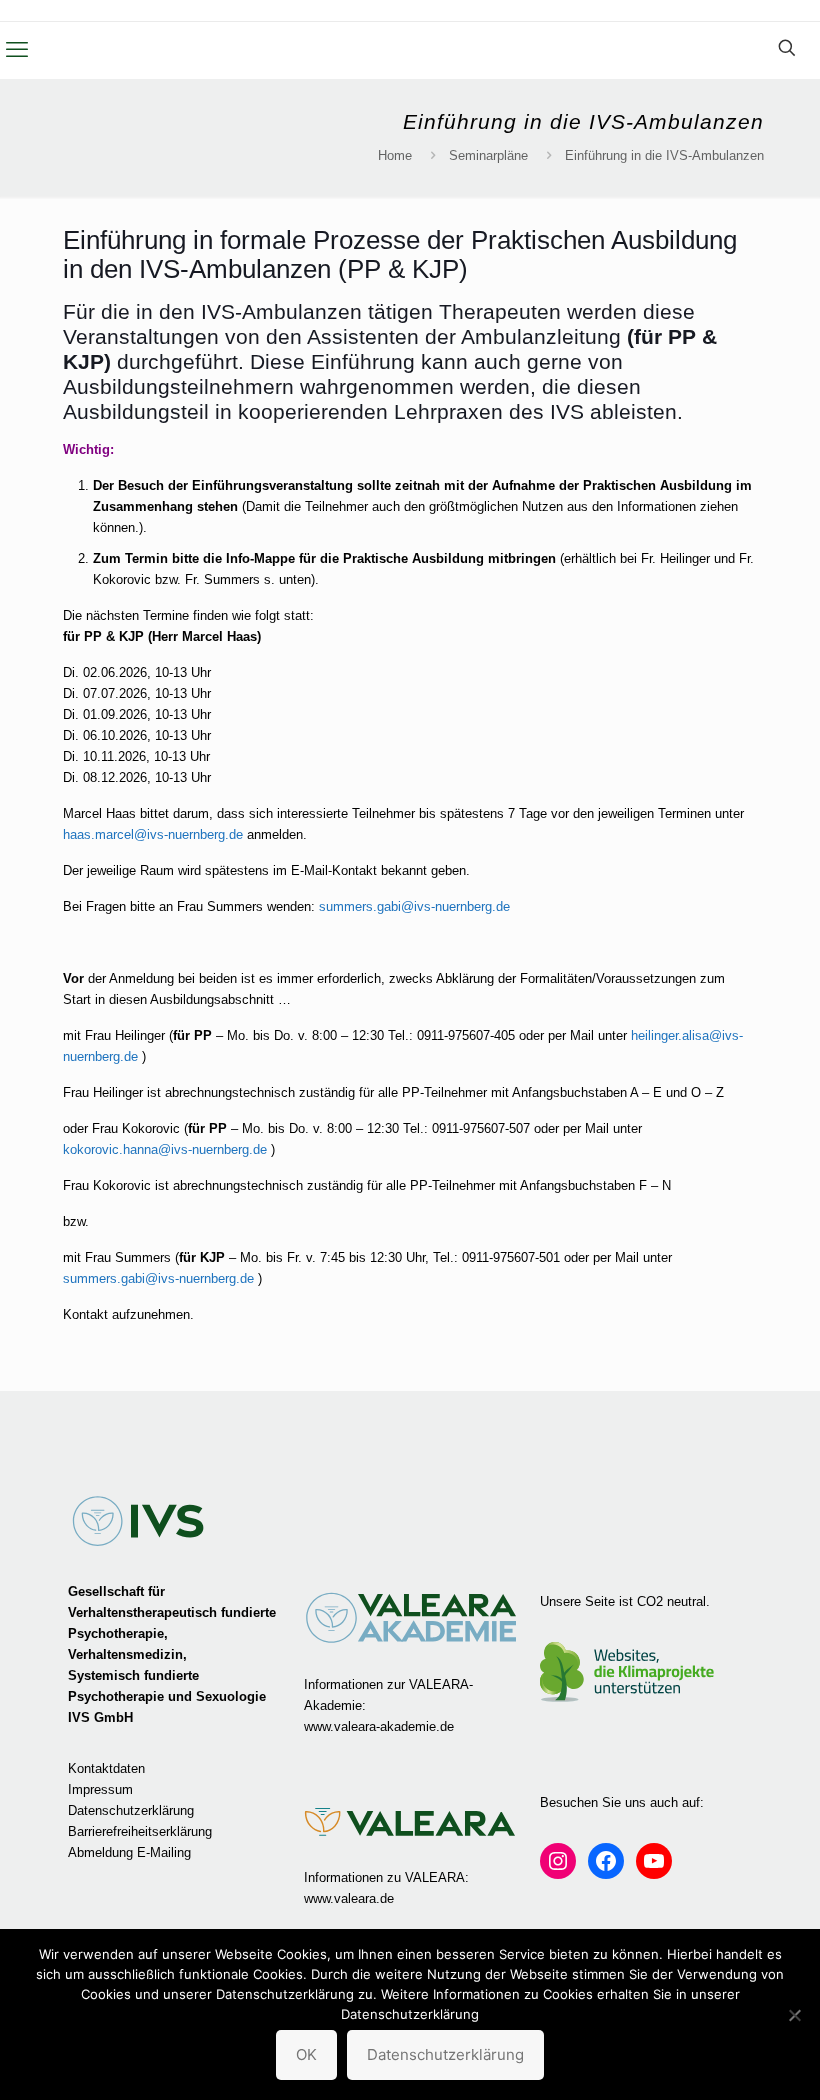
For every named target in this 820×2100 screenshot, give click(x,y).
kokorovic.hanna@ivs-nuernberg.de (165, 1149)
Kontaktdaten (106, 1768)
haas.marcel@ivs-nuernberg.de (153, 834)
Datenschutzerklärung (131, 1810)
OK (306, 2054)
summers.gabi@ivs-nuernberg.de (414, 906)
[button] (17, 50)
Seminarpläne (488, 155)
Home (395, 155)
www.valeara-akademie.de (379, 1726)
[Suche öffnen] (787, 48)
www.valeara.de (349, 1898)
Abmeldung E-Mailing (129, 1852)
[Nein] (795, 2015)
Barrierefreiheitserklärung (140, 1831)
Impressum (100, 1789)
